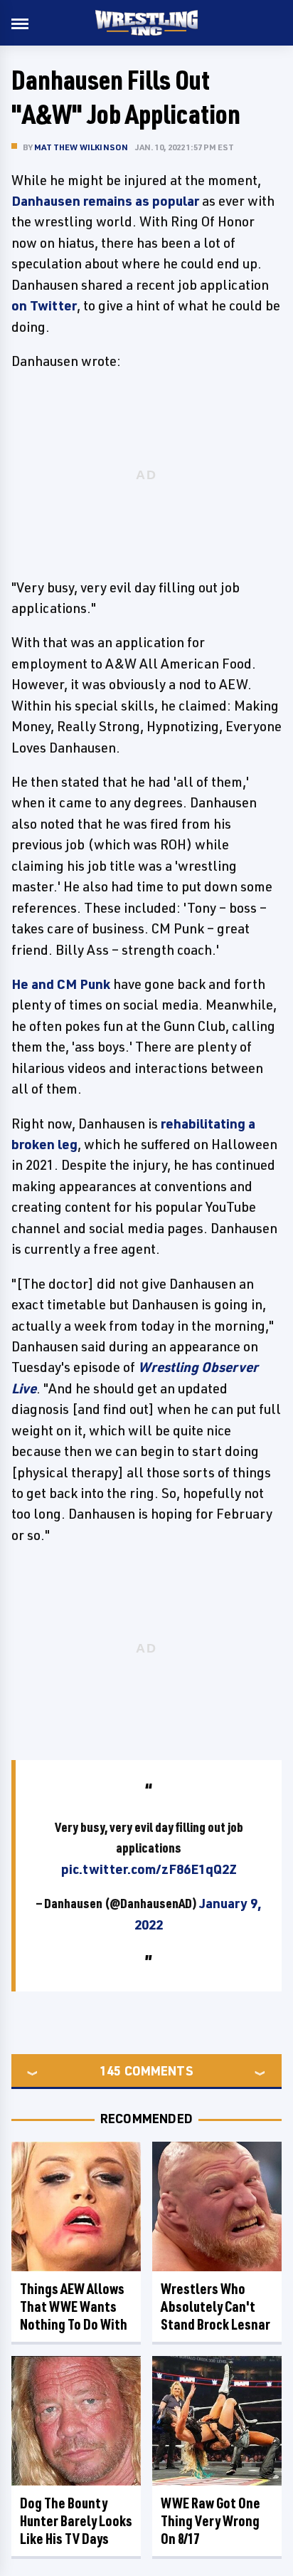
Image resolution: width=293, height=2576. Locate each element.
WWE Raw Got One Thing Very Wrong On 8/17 (211, 2521)
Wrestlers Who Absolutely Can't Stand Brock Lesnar (215, 2307)
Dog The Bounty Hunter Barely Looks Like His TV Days (76, 2521)
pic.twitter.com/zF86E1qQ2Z (149, 1869)
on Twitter (44, 305)
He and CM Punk (61, 984)
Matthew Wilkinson (81, 147)
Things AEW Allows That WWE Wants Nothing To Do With (74, 2307)
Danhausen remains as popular (105, 201)
